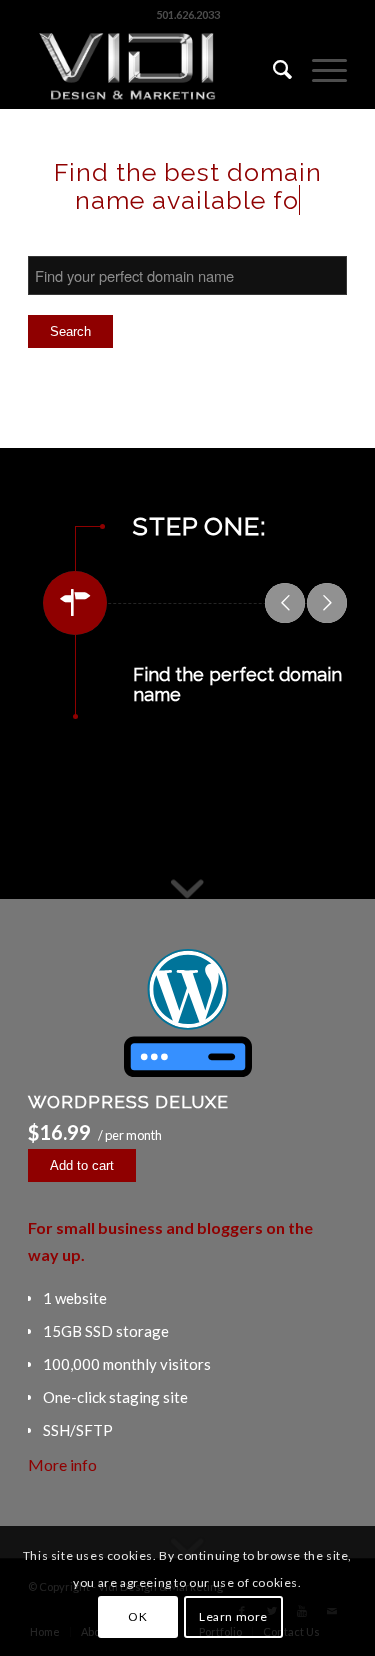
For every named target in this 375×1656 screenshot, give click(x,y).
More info (62, 1464)
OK (137, 1616)
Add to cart (82, 1165)
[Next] (327, 603)
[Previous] (285, 603)
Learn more (233, 1616)
